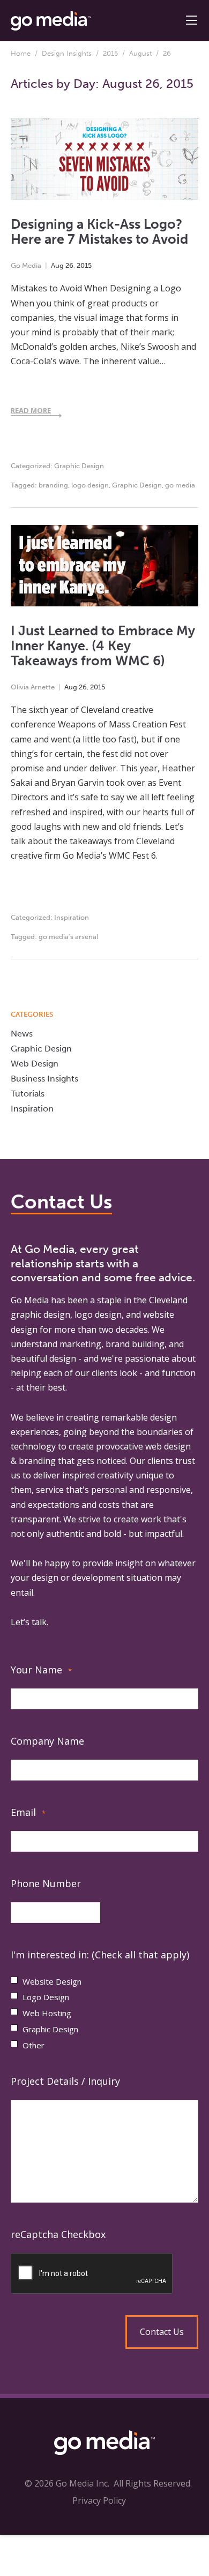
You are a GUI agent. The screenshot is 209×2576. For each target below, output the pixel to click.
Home (21, 53)
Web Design (35, 1064)
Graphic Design (79, 466)
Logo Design (46, 1997)
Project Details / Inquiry (65, 2081)
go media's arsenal (68, 937)
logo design (90, 485)
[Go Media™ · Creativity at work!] (51, 20)
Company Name (47, 1741)
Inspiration (72, 917)
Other (33, 2045)
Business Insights (44, 1079)
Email (28, 1812)
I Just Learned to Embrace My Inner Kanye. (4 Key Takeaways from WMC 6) (103, 646)
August (140, 53)
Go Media (26, 265)
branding (53, 485)
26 (69, 265)
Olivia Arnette (33, 687)
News (22, 1034)
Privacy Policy (99, 2500)
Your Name (41, 1670)
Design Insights (67, 53)
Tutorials (28, 1094)
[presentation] (104, 2274)
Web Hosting (47, 2013)
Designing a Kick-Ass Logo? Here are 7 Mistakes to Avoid (99, 232)
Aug (57, 265)
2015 (110, 53)
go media (180, 485)
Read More (31, 410)
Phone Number (46, 1883)
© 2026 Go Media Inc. (67, 2483)
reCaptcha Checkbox (58, 2234)
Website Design (52, 1981)
